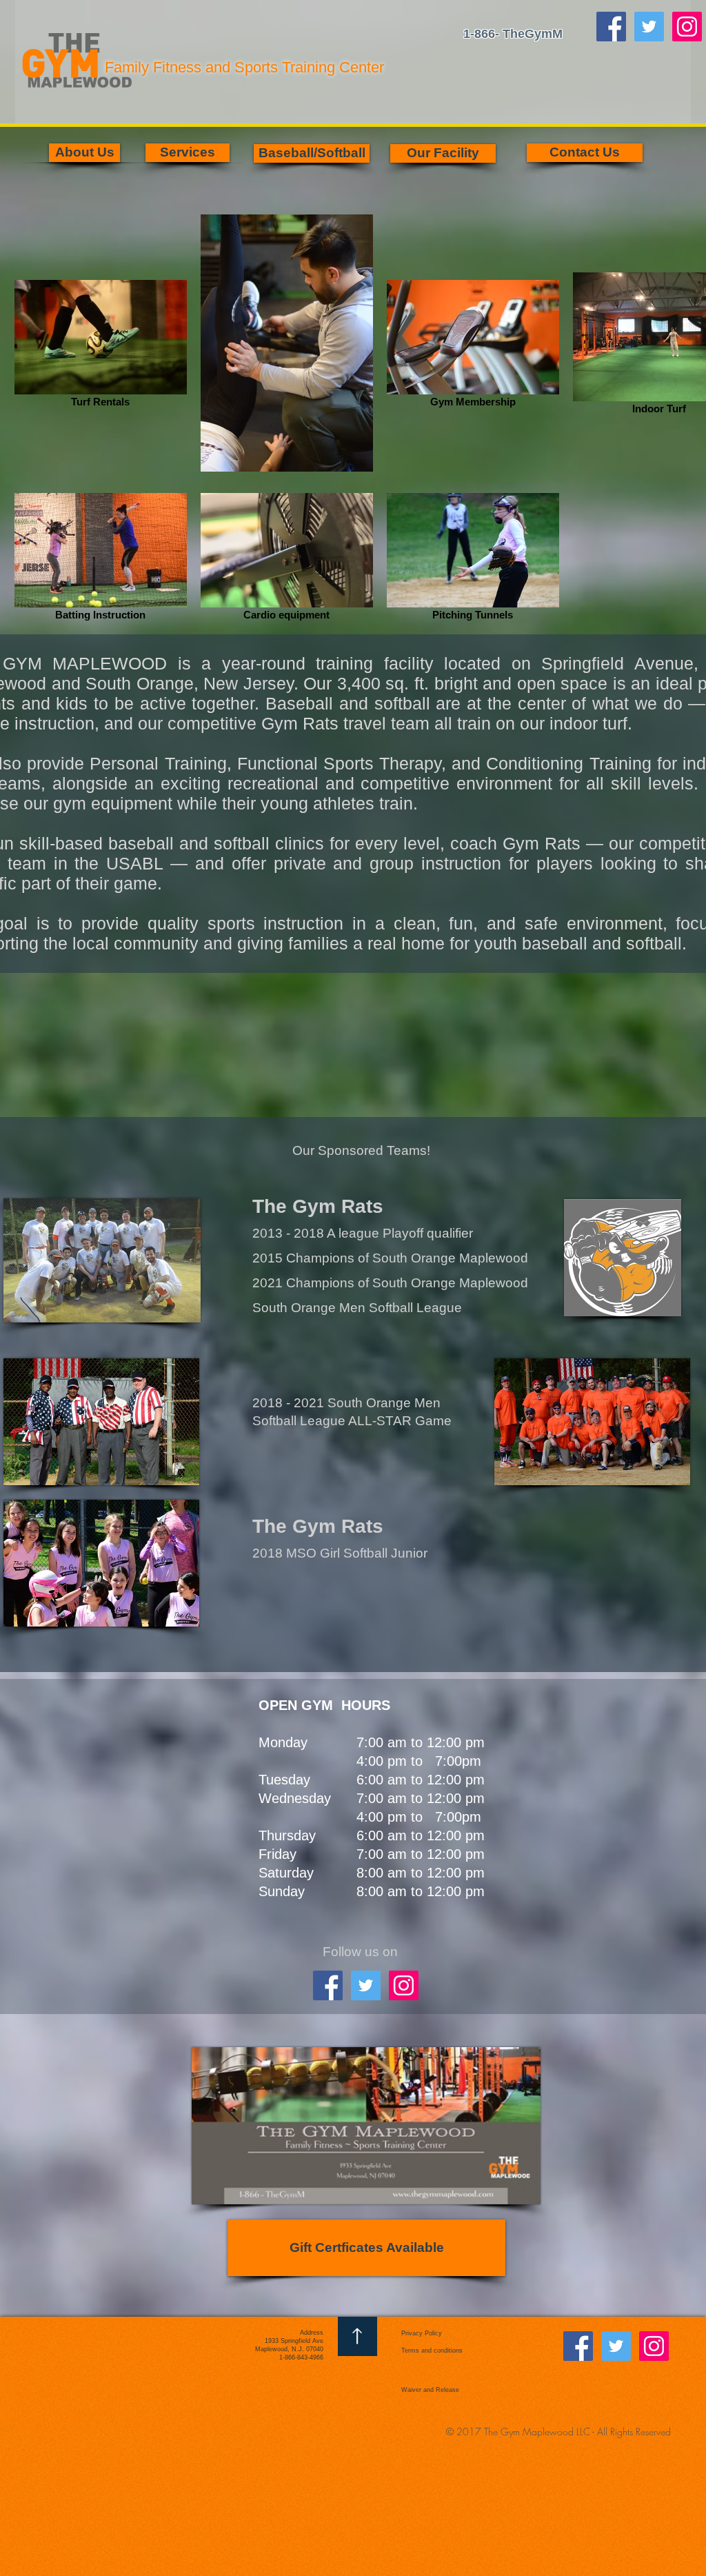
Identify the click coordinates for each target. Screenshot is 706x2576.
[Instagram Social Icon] (687, 27)
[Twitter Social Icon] (649, 27)
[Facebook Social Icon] (611, 27)
